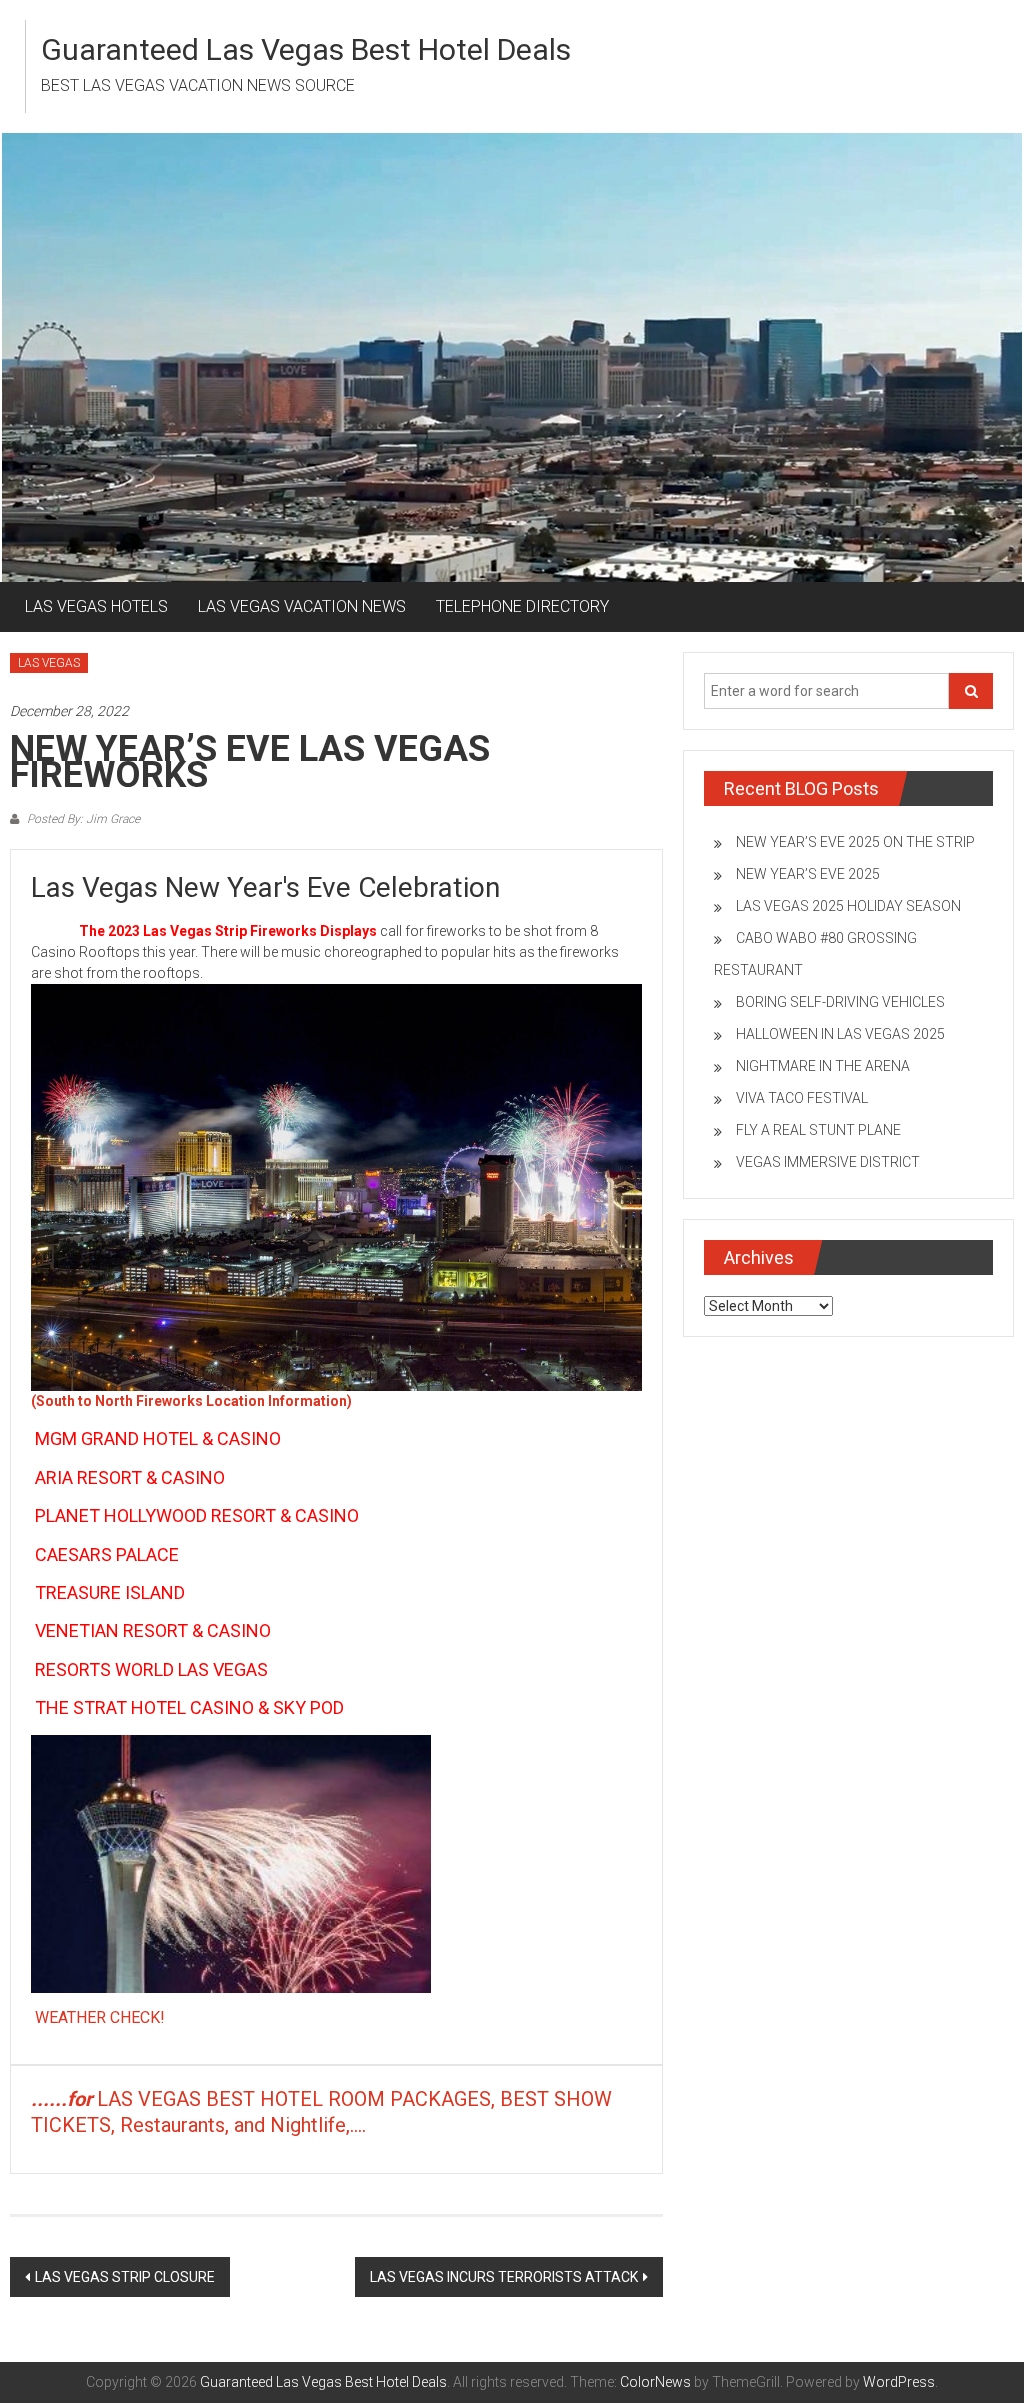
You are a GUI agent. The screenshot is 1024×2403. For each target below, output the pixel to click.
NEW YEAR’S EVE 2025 (808, 874)
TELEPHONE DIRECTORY (522, 606)
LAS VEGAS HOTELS (96, 606)
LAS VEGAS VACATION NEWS (302, 606)
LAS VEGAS (49, 663)
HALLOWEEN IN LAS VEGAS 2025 (840, 1034)
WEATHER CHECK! (100, 2017)
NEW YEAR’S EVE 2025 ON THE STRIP (855, 842)
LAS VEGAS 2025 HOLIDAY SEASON (848, 906)
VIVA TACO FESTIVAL (802, 1098)
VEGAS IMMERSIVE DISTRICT (828, 1162)
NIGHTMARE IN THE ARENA (823, 1066)
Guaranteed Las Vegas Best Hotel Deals (306, 49)
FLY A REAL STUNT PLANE (818, 1130)
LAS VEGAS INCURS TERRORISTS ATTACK (504, 2277)
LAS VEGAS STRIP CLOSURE (125, 2277)
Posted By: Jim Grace (82, 819)
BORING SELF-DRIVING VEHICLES (840, 1002)
